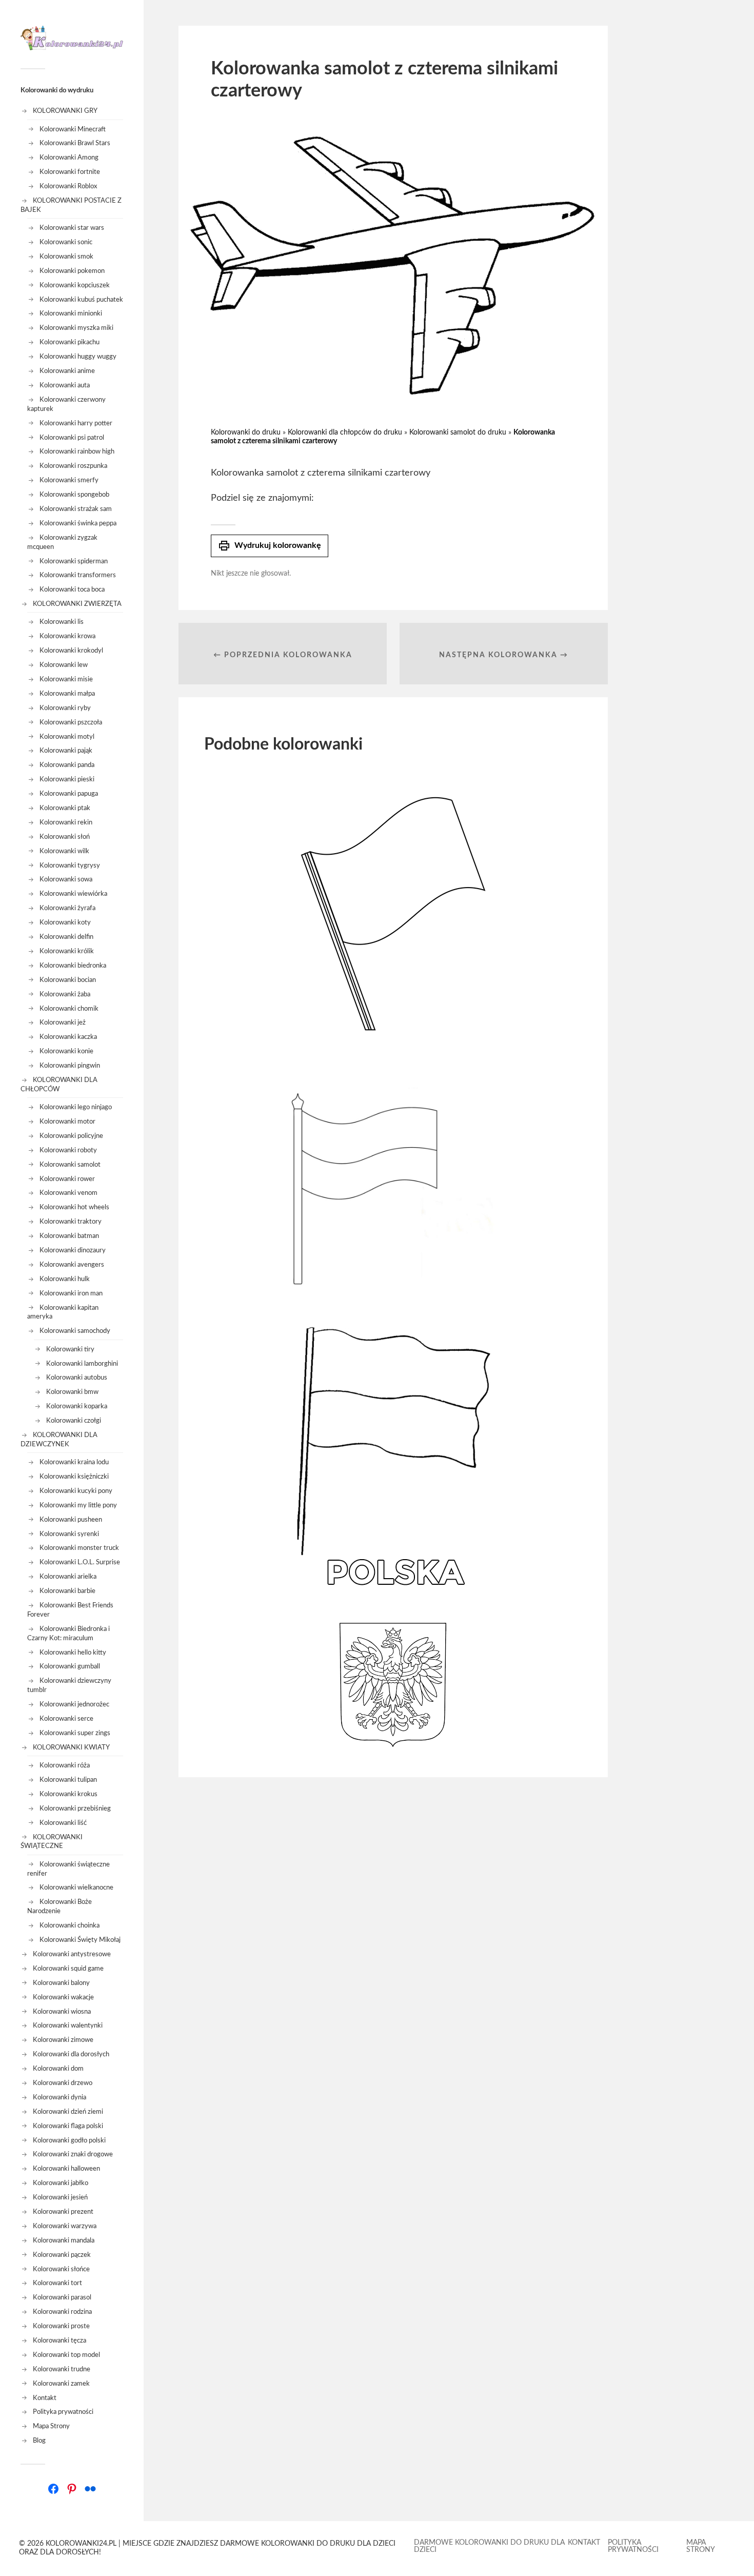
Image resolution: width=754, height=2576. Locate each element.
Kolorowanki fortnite (70, 172)
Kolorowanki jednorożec (74, 1704)
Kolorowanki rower (67, 1179)
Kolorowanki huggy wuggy (78, 357)
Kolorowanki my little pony (78, 1505)
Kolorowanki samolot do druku (458, 432)
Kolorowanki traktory (71, 1222)
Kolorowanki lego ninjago (76, 1107)
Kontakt (45, 2398)
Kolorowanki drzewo (63, 2083)
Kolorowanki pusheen (71, 1520)
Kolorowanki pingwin (70, 1066)
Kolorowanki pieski (67, 779)
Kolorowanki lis (62, 622)
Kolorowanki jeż (63, 1022)
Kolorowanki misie (66, 679)
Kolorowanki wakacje (63, 1997)
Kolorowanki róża (65, 1765)
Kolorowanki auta (65, 385)
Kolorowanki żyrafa (67, 908)
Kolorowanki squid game (68, 1969)
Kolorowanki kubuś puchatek (81, 300)
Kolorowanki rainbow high (77, 451)
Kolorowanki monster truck (79, 1548)
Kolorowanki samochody (75, 1331)
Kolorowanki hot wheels (74, 1207)
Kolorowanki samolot (70, 1165)
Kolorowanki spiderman (74, 561)
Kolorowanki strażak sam (76, 509)
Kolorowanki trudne (62, 2369)
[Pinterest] (72, 2489)
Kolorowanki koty (65, 922)
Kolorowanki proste (61, 2326)
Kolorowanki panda (67, 765)
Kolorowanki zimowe (63, 2040)
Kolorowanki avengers (72, 1265)
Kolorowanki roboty (68, 1150)
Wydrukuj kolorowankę (270, 546)
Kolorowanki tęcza (59, 2341)
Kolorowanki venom (68, 1193)
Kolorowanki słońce (61, 2269)
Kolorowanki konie (66, 1051)
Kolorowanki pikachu (70, 342)
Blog (39, 2441)
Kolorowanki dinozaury (73, 1250)
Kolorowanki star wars (72, 228)
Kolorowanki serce (66, 1719)
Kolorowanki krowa (67, 636)
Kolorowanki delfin (66, 937)
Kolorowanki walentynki (68, 2026)
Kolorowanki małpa (67, 694)
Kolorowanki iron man (71, 1293)
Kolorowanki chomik (69, 1009)
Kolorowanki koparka (77, 1406)
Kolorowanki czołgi (74, 1421)
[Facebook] (53, 2489)
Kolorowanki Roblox (68, 186)
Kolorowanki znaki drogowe (73, 2154)
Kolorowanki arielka (68, 1577)
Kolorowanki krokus (68, 1794)
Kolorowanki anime (67, 371)
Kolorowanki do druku (246, 432)
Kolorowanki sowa (66, 879)
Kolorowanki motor (67, 1122)
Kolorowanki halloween (66, 2169)
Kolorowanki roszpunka (73, 466)
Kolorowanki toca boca (72, 589)
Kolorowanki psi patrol (72, 438)
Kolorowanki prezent (63, 2212)
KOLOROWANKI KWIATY (71, 1747)
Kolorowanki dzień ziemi (68, 2112)
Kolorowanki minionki (71, 313)
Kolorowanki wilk (64, 851)
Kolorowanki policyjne (71, 1136)
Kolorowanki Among (69, 158)
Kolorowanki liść (63, 1823)
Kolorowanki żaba (65, 994)
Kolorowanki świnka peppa (78, 523)
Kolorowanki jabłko (61, 2183)
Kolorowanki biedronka (73, 966)
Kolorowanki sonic (66, 242)
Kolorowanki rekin (66, 822)
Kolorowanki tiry (70, 1349)
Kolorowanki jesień (60, 2197)
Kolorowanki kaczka (68, 1037)
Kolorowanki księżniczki (74, 1477)
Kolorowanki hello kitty (73, 1653)
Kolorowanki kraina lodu (74, 1462)
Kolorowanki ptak (65, 808)
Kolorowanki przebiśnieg (75, 1808)
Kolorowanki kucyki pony (76, 1491)
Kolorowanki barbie (67, 1591)
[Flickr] (90, 2489)
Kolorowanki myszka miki (76, 328)
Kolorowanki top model (66, 2355)
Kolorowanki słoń (65, 837)
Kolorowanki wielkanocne (76, 1887)
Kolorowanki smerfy (69, 480)
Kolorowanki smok (66, 257)
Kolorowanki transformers (78, 575)
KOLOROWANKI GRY (65, 111)
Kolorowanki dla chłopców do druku (345, 432)
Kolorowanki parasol (62, 2297)
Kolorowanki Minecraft (73, 129)
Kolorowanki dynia (59, 2097)
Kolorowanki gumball (70, 1666)
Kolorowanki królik (67, 951)
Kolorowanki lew (64, 665)
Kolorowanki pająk (66, 751)
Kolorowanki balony (61, 1983)
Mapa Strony (51, 2426)
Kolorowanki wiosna (62, 2012)
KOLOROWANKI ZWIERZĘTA (77, 604)
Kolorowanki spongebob (74, 495)
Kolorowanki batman (69, 1236)
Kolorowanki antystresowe (72, 1954)
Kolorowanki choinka (70, 1925)
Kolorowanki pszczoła (71, 722)
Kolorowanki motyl (67, 737)
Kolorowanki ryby (65, 708)
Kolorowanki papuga (69, 794)
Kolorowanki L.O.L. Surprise (80, 1562)
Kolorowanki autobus (77, 1378)
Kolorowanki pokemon (72, 271)
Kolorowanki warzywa (65, 2226)
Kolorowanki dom (58, 2069)
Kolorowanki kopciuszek (75, 285)
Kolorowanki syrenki (69, 1534)
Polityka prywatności (63, 2412)
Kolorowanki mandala (64, 2240)
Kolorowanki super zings (75, 1733)
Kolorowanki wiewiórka (73, 894)
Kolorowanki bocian (68, 980)
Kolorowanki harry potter (76, 423)
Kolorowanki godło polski (69, 2140)
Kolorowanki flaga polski (68, 2126)
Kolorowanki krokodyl (71, 651)
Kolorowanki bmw (72, 1392)
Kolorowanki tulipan (68, 1780)
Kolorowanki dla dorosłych (71, 2054)
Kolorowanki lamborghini (82, 1364)
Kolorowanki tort (57, 2283)
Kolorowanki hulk (65, 1279)
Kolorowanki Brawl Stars (75, 143)
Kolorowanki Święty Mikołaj (80, 1940)
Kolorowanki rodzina (62, 2312)
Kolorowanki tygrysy (70, 866)
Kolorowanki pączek (62, 2255)
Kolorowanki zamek (61, 2384)
